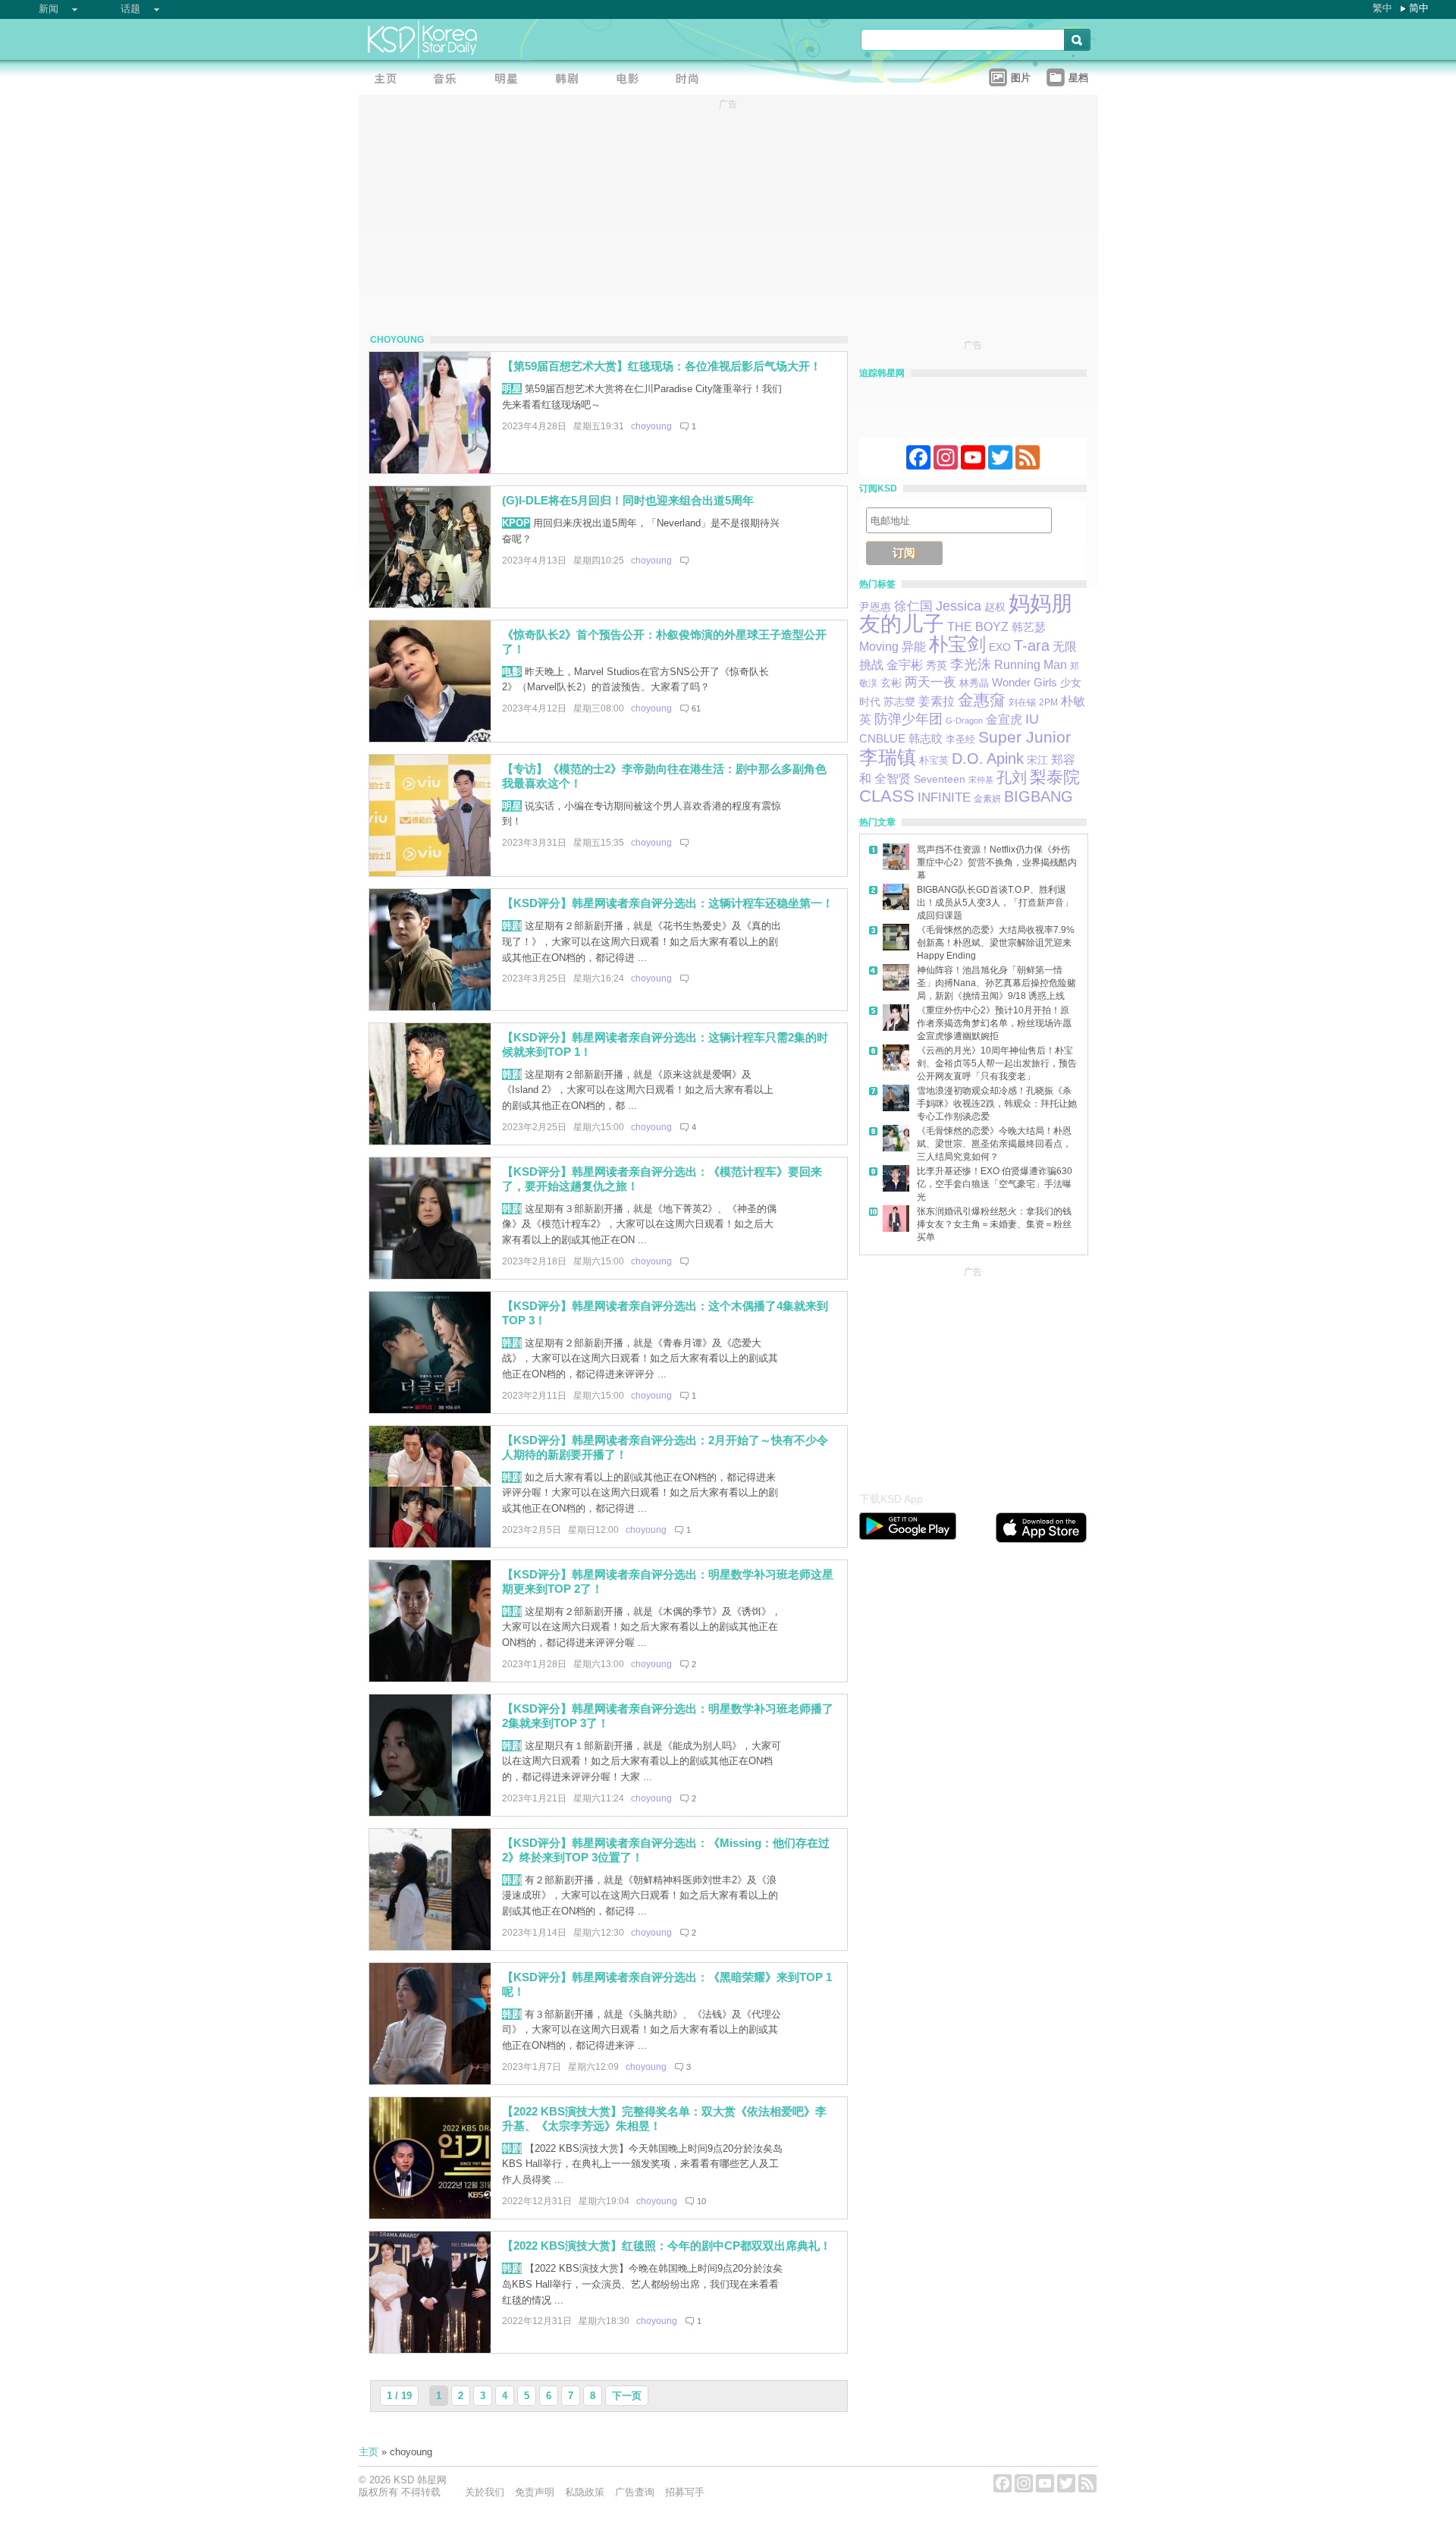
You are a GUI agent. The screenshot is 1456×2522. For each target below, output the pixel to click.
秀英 (937, 665)
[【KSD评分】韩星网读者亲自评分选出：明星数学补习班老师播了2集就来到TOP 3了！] (430, 1812)
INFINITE (944, 797)
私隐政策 (585, 2492)
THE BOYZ (978, 627)
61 (696, 708)
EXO (1000, 647)
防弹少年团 (908, 719)
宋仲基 (981, 780)
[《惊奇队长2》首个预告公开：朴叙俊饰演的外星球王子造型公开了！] (430, 738)
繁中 (1382, 8)
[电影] (632, 80)
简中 (1419, 8)
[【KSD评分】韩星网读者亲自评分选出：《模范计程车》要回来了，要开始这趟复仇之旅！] (430, 1275)
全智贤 (893, 779)
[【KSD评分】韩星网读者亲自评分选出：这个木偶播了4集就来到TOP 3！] (430, 1410)
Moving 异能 (893, 647)
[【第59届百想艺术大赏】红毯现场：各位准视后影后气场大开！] (430, 470)
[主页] (389, 80)
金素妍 (987, 799)
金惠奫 (982, 700)
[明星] (510, 80)
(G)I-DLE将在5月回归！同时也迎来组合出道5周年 (628, 500)
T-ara (1032, 645)
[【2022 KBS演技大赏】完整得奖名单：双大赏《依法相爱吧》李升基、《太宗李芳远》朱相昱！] (430, 2215)
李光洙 (971, 664)
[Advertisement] (973, 1375)
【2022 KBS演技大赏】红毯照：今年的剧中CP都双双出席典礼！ (667, 2246)
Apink (1005, 758)
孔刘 (1012, 777)
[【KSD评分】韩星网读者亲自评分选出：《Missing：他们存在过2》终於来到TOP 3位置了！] (430, 1947)
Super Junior (1025, 737)
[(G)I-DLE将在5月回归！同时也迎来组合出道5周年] (430, 604)
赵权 (995, 607)
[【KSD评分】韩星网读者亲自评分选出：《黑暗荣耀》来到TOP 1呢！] (430, 2081)
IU (1032, 719)
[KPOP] (450, 80)
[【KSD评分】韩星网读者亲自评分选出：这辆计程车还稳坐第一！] (430, 1007)
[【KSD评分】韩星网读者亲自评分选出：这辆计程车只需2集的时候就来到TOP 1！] (430, 1141)
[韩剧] (571, 80)
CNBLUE (882, 738)
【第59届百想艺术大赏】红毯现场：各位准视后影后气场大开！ (662, 366)
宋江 (1037, 760)
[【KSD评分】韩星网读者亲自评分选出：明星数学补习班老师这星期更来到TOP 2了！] (430, 1678)
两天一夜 (930, 682)
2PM (1048, 702)
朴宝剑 (957, 644)
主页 (369, 2452)
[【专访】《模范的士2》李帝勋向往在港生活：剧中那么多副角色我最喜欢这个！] (430, 873)
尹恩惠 (875, 607)
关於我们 (485, 2492)
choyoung (651, 426)
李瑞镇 (888, 757)
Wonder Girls (1025, 683)
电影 (512, 672)
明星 (512, 389)
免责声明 (535, 2492)
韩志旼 (926, 738)
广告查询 (635, 2492)
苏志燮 (899, 702)
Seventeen (940, 779)
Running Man (1031, 664)
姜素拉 (937, 701)
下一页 (627, 2396)
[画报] (692, 80)
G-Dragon (964, 721)
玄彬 (891, 683)
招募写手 (685, 2492)
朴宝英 (934, 760)
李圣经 (960, 739)
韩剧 (512, 926)
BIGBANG (1039, 796)
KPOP (516, 523)
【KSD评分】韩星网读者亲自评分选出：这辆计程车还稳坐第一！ (668, 903)
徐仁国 (913, 606)
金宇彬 (905, 664)
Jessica (959, 606)
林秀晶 (974, 683)
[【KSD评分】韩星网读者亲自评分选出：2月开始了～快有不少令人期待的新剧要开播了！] (430, 1544)
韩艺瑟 (1029, 627)
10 (701, 2201)
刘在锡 (1022, 702)
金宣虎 (1004, 719)
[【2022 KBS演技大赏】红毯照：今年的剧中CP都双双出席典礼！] (430, 2349)
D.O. (968, 758)
